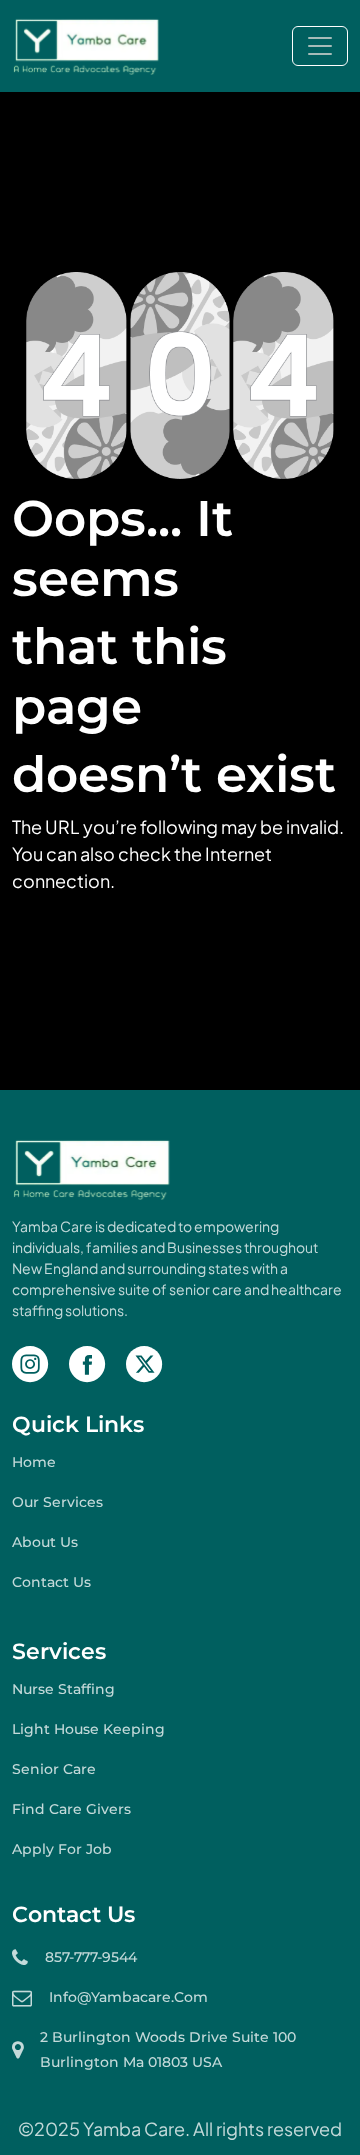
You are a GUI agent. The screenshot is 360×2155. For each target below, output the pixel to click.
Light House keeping (88, 1729)
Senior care (54, 1769)
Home (34, 1462)
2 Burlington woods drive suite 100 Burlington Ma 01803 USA (168, 2049)
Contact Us (51, 1582)
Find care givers (71, 1809)
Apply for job (62, 1849)
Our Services (57, 1502)
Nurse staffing (63, 1689)
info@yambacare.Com (128, 1997)
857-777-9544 (91, 1957)
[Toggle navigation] (320, 46)
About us (45, 1542)
